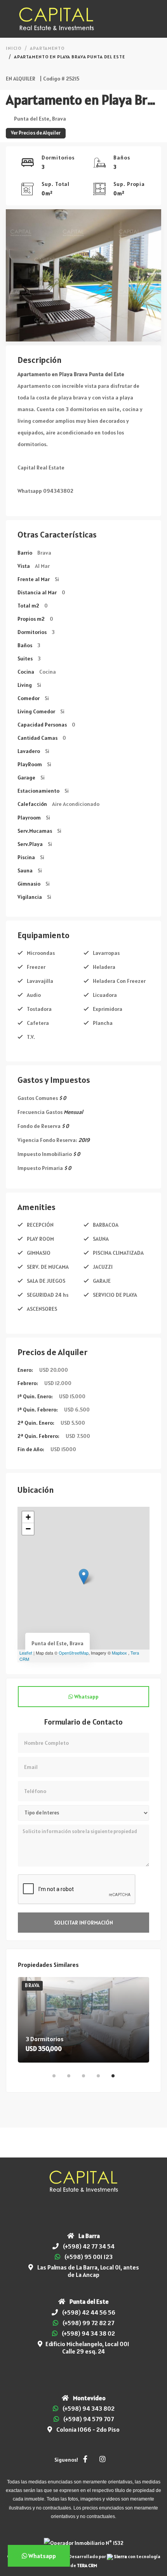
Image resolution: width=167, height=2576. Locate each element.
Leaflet (26, 1653)
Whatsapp (86, 1697)
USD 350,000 (44, 2049)
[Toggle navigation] (154, 19)
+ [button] (28, 1517)
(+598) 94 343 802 (89, 2408)
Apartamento (47, 48)
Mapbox (119, 1653)
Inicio (14, 48)
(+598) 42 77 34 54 (89, 2246)
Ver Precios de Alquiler (36, 133)
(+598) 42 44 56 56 (89, 2312)
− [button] (28, 1529)
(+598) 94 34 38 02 (88, 2333)
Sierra (120, 2556)
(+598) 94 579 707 (89, 2419)
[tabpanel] (83, 2020)
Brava (32, 1985)
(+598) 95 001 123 (89, 2257)
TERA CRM (87, 2565)
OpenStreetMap (74, 1653)
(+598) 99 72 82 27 (88, 2323)
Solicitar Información (83, 1923)
